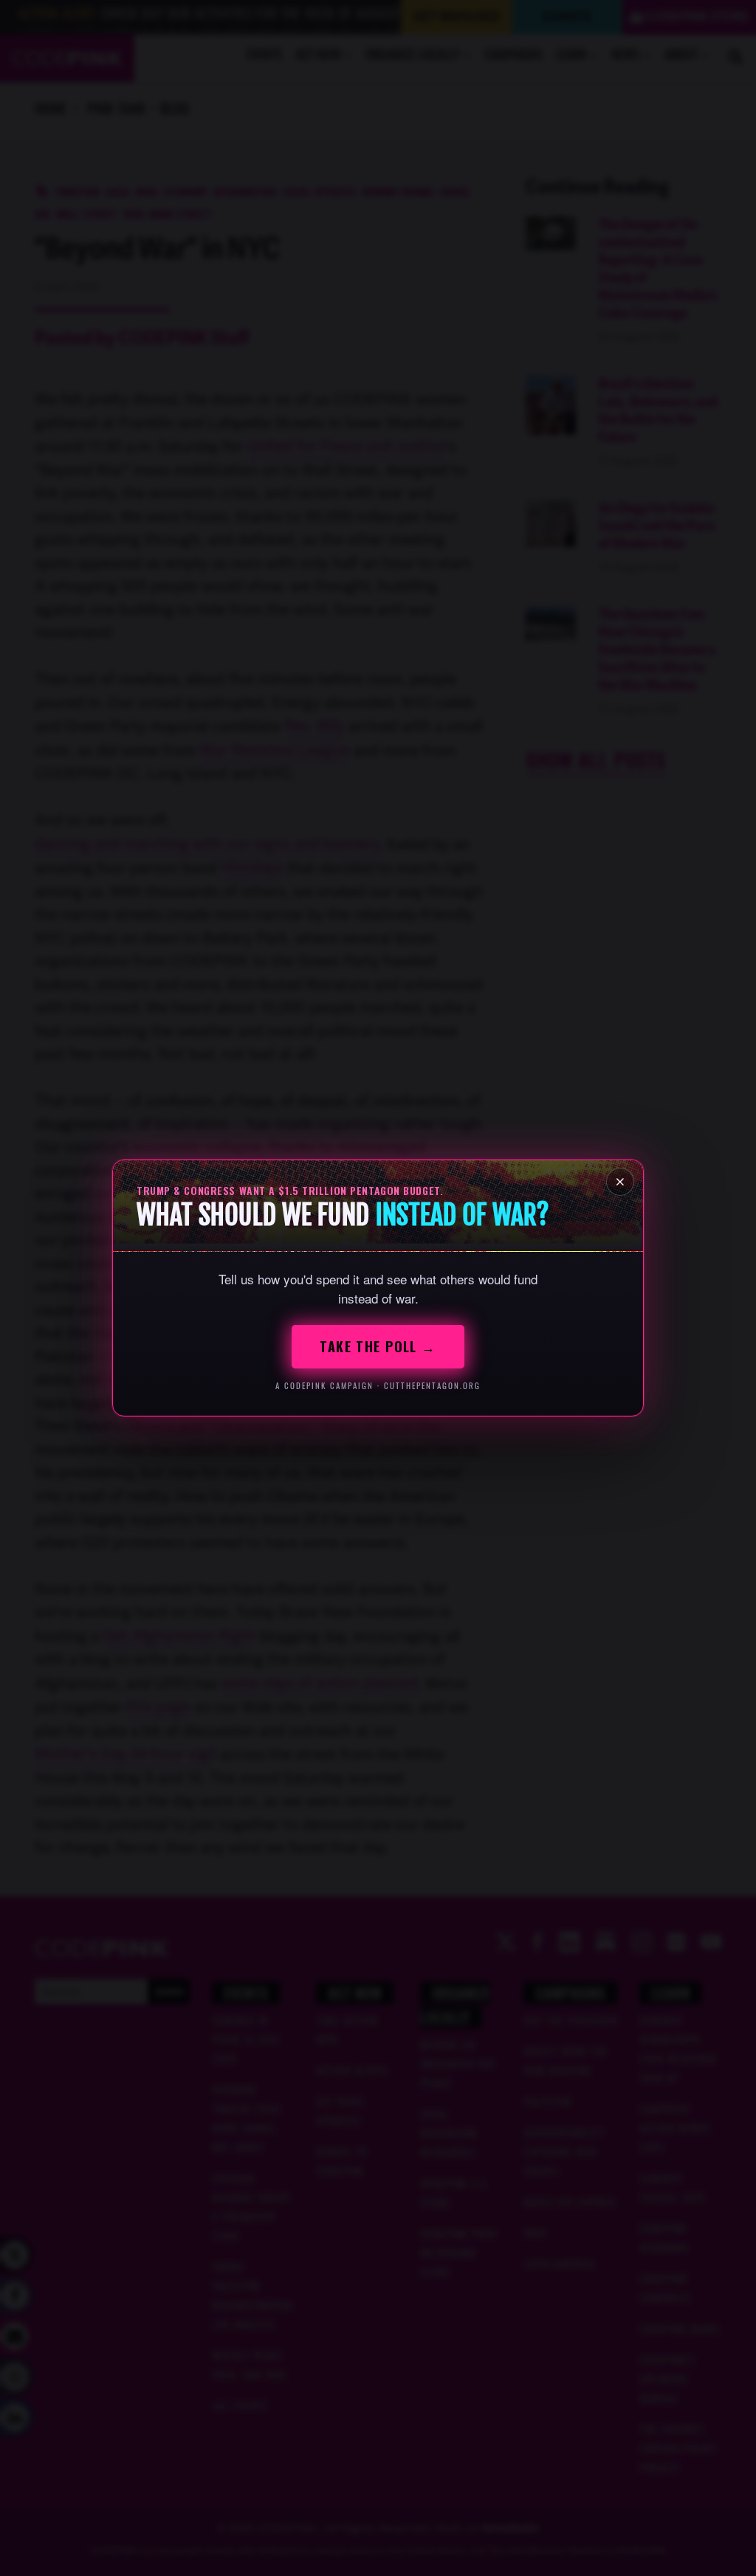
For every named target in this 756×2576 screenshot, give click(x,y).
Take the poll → (378, 1346)
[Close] (620, 1182)
